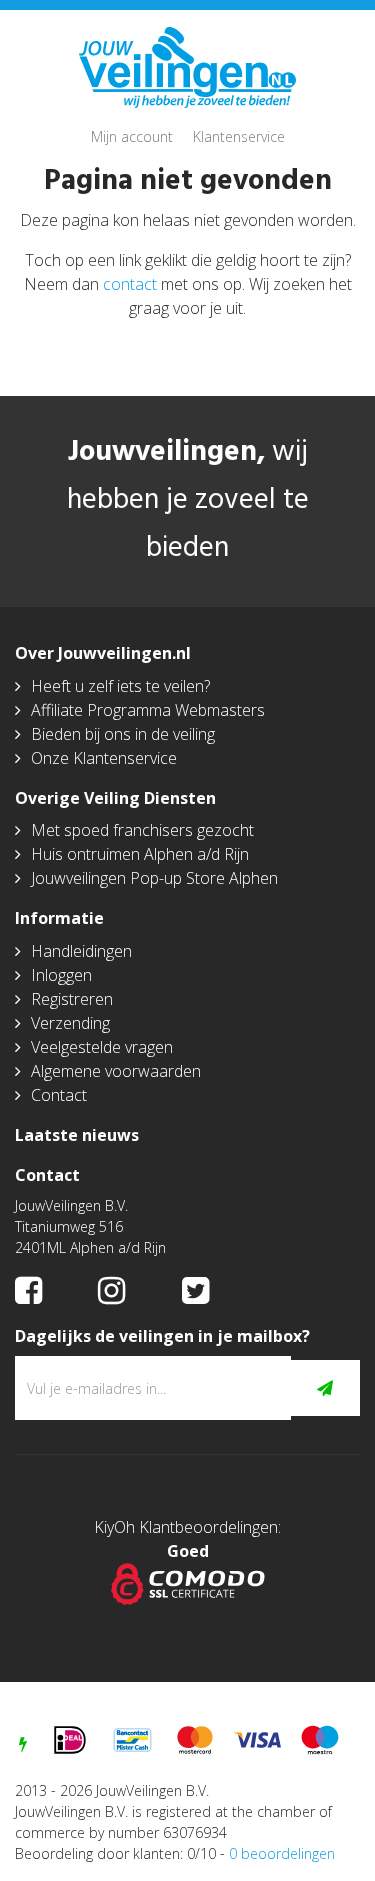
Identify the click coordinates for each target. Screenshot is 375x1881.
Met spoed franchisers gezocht (142, 830)
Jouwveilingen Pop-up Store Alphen (154, 878)
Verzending (70, 1023)
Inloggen (61, 975)
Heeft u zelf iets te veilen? (120, 686)
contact (130, 284)
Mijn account (132, 136)
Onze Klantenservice (104, 758)
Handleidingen (81, 951)
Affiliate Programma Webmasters (148, 710)
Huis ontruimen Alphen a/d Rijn (140, 854)
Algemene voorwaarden (116, 1071)
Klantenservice (239, 136)
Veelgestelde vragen (102, 1047)
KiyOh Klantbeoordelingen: (187, 1527)
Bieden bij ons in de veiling (123, 734)
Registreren (72, 999)
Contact (59, 1095)
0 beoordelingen (282, 1853)
